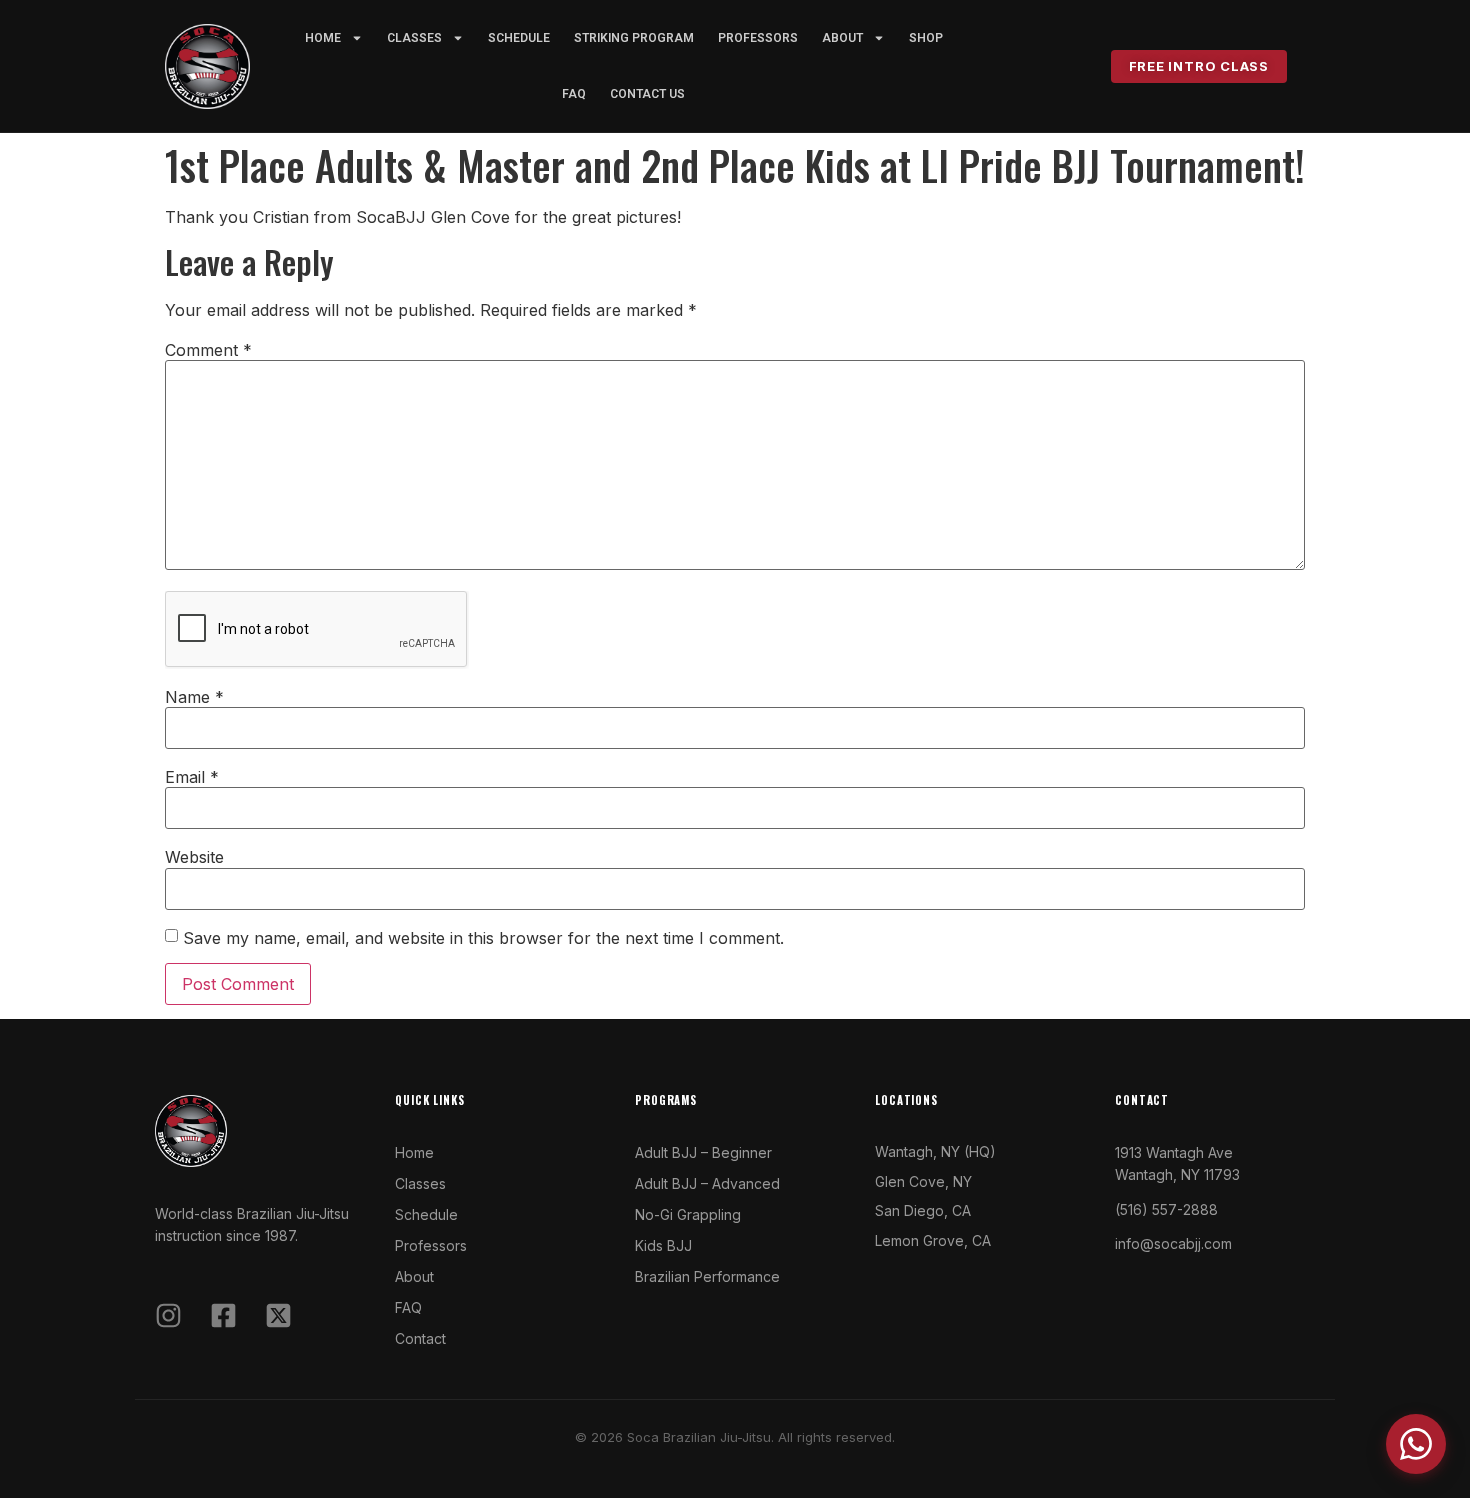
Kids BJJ (663, 1245)
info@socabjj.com (1173, 1243)
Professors (758, 38)
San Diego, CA (923, 1210)
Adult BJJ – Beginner (703, 1152)
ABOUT (842, 38)
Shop (926, 38)
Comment (208, 350)
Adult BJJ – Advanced (707, 1183)
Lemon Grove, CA (933, 1240)
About (414, 1276)
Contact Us (647, 94)
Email (192, 777)
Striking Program (634, 38)
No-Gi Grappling (688, 1214)
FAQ (574, 94)
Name (194, 697)
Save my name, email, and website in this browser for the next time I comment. (483, 938)
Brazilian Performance (707, 1276)
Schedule (519, 38)
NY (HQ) (966, 1151)
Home (323, 38)
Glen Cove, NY (923, 1181)
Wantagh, (906, 1151)
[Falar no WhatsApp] (1416, 1444)
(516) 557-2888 (1166, 1209)
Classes (414, 38)
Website (194, 857)
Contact (420, 1338)
